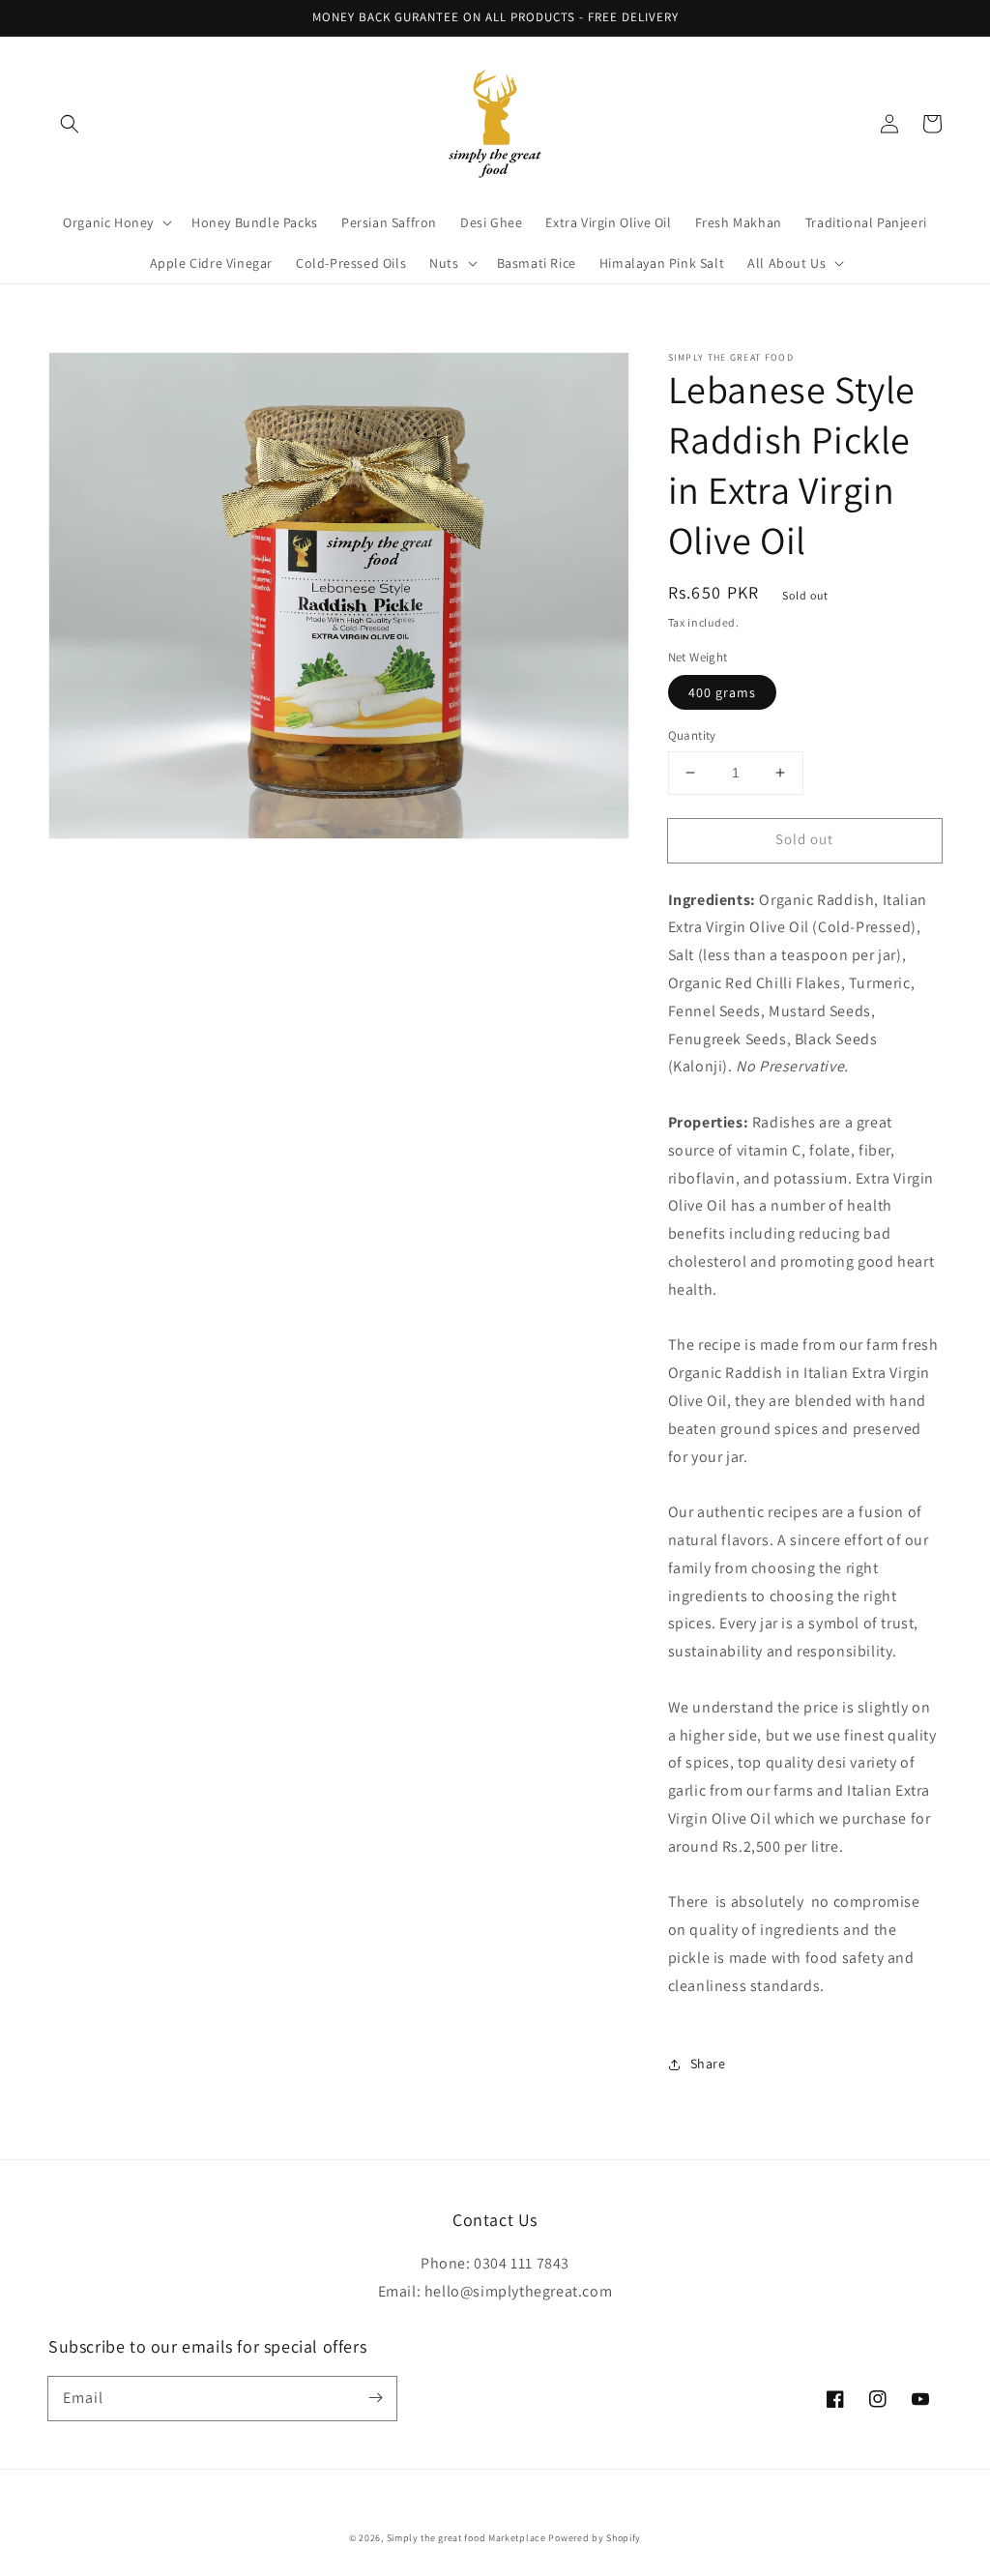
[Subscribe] (375, 2398)
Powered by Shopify (595, 2538)
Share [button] (708, 2064)
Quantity (692, 735)
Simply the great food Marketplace (466, 2538)
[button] (70, 124)
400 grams (722, 692)
